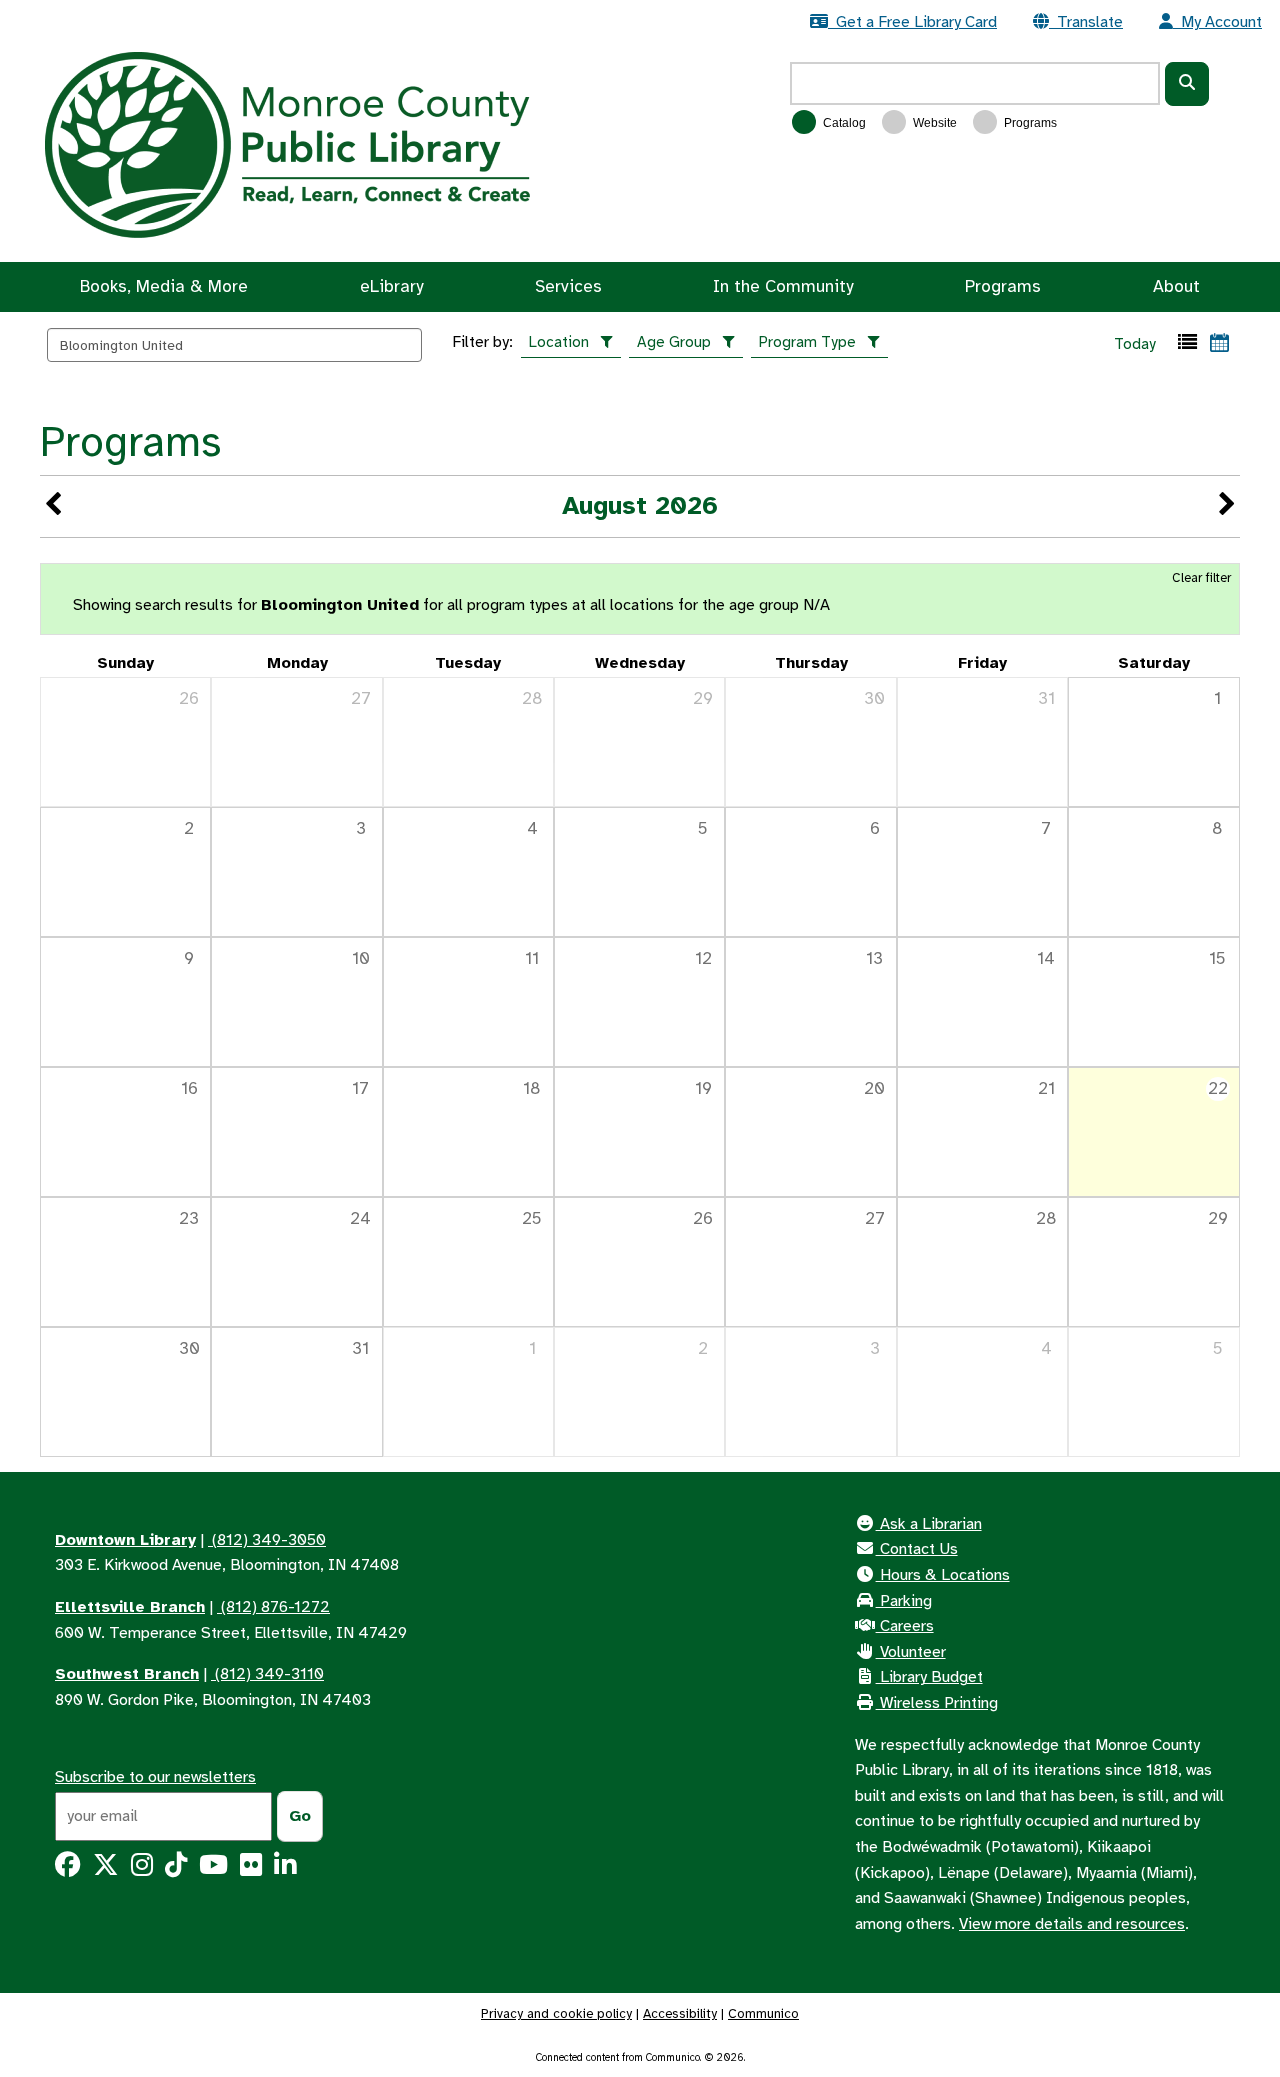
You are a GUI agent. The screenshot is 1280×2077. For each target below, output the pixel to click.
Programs (1029, 123)
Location (559, 342)
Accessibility (680, 2013)
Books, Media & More (164, 286)
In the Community (783, 286)
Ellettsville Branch (130, 1607)
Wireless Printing (937, 1703)
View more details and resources (1072, 1924)
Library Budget (929, 1677)
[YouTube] (213, 1869)
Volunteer (911, 1652)
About (1176, 286)
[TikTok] (176, 1869)
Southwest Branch (127, 1674)
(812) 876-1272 (273, 1607)
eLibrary (391, 286)
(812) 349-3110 (267, 1674)
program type (807, 342)
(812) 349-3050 (267, 1540)
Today (1135, 344)
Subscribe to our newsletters (155, 1777)
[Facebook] (68, 1869)
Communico (763, 2013)
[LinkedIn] (285, 1869)
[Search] (1187, 84)
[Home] (287, 144)
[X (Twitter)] (106, 1869)
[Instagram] (142, 1869)
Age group (674, 342)
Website (933, 123)
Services (568, 286)
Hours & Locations (943, 1575)
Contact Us (917, 1549)
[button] (1187, 342)
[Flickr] (251, 1869)
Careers (905, 1626)
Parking (904, 1601)
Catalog (843, 123)
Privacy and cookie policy (556, 2013)
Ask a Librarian (929, 1524)
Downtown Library (125, 1540)
